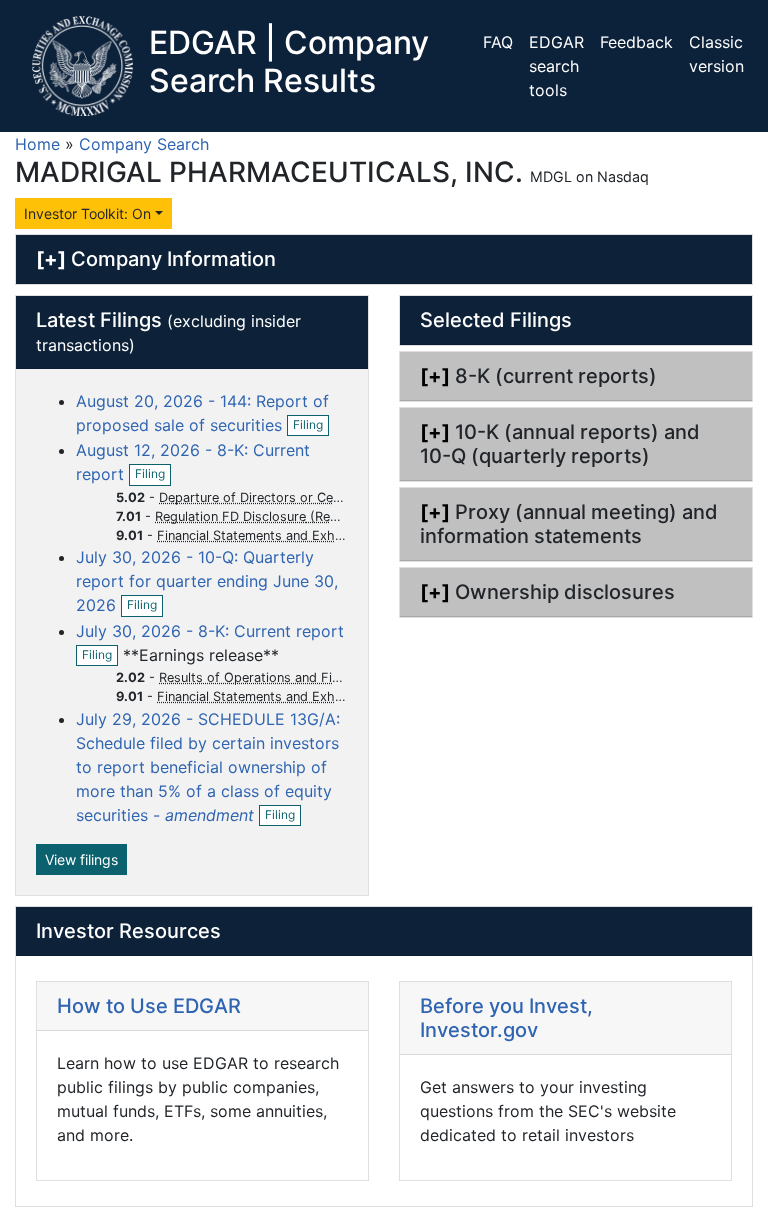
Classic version (716, 54)
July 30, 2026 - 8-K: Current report (210, 631)
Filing (311, 426)
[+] (51, 259)
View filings (81, 859)
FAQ (498, 42)
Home (37, 144)
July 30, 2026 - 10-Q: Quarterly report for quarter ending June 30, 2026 (207, 581)
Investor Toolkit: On (87, 213)
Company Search (144, 144)
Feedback (636, 42)
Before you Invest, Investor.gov (506, 1018)
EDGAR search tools (556, 66)
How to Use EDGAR (149, 1006)
